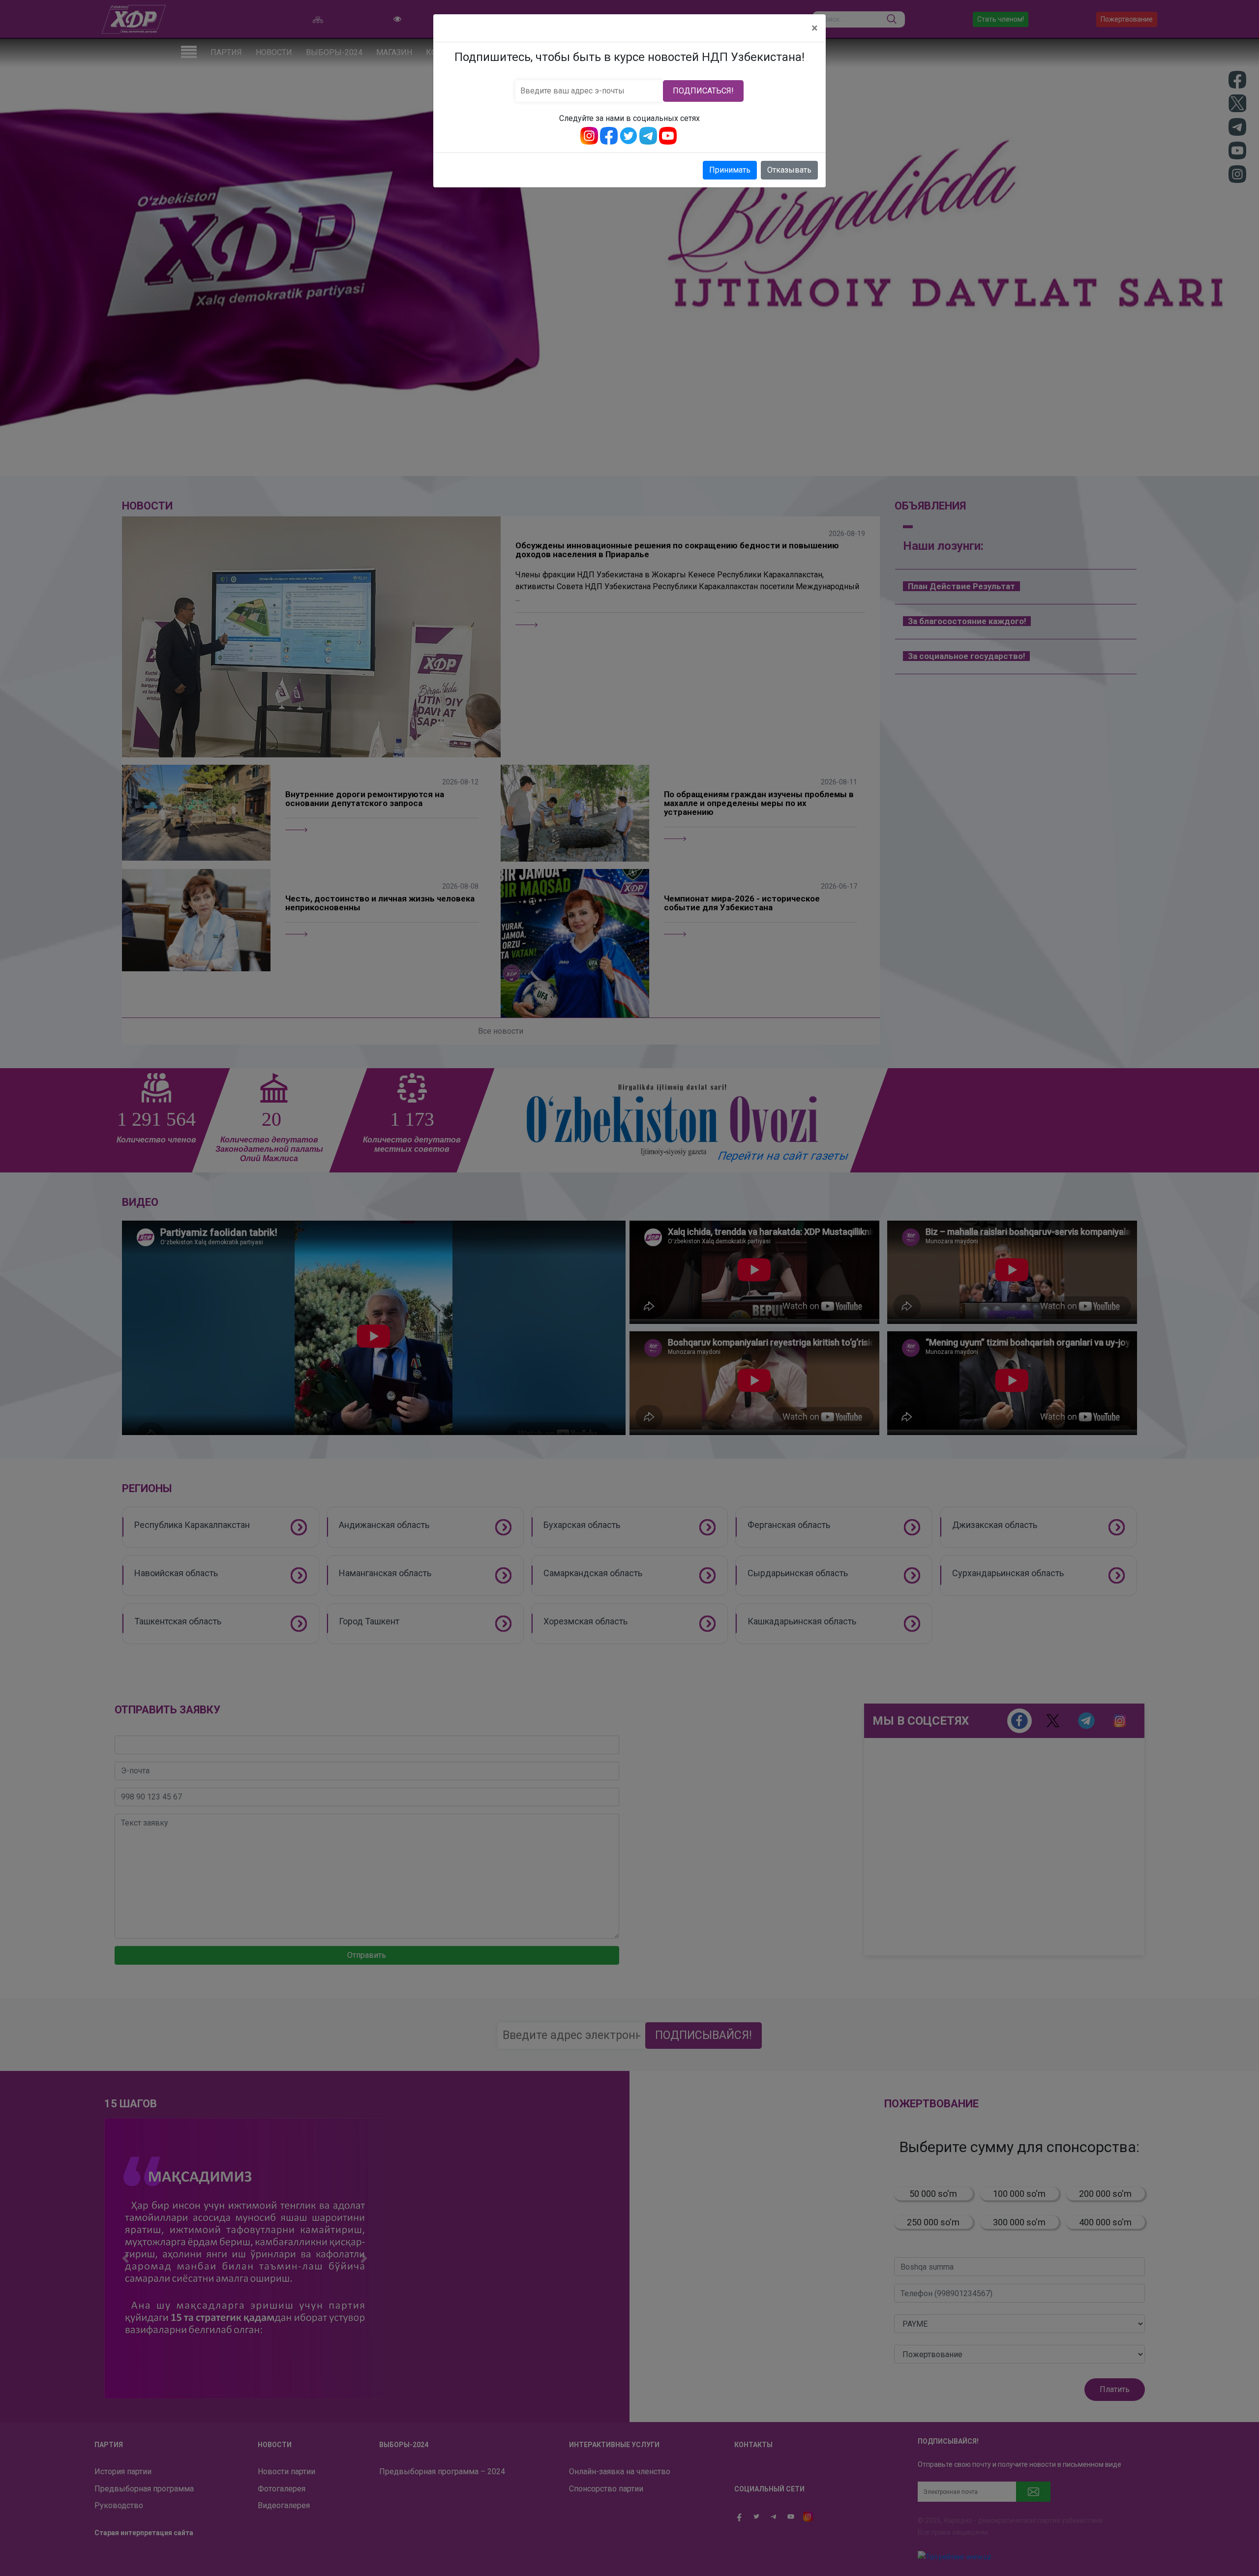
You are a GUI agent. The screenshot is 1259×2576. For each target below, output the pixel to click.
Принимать (730, 170)
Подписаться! (703, 91)
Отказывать (789, 170)
